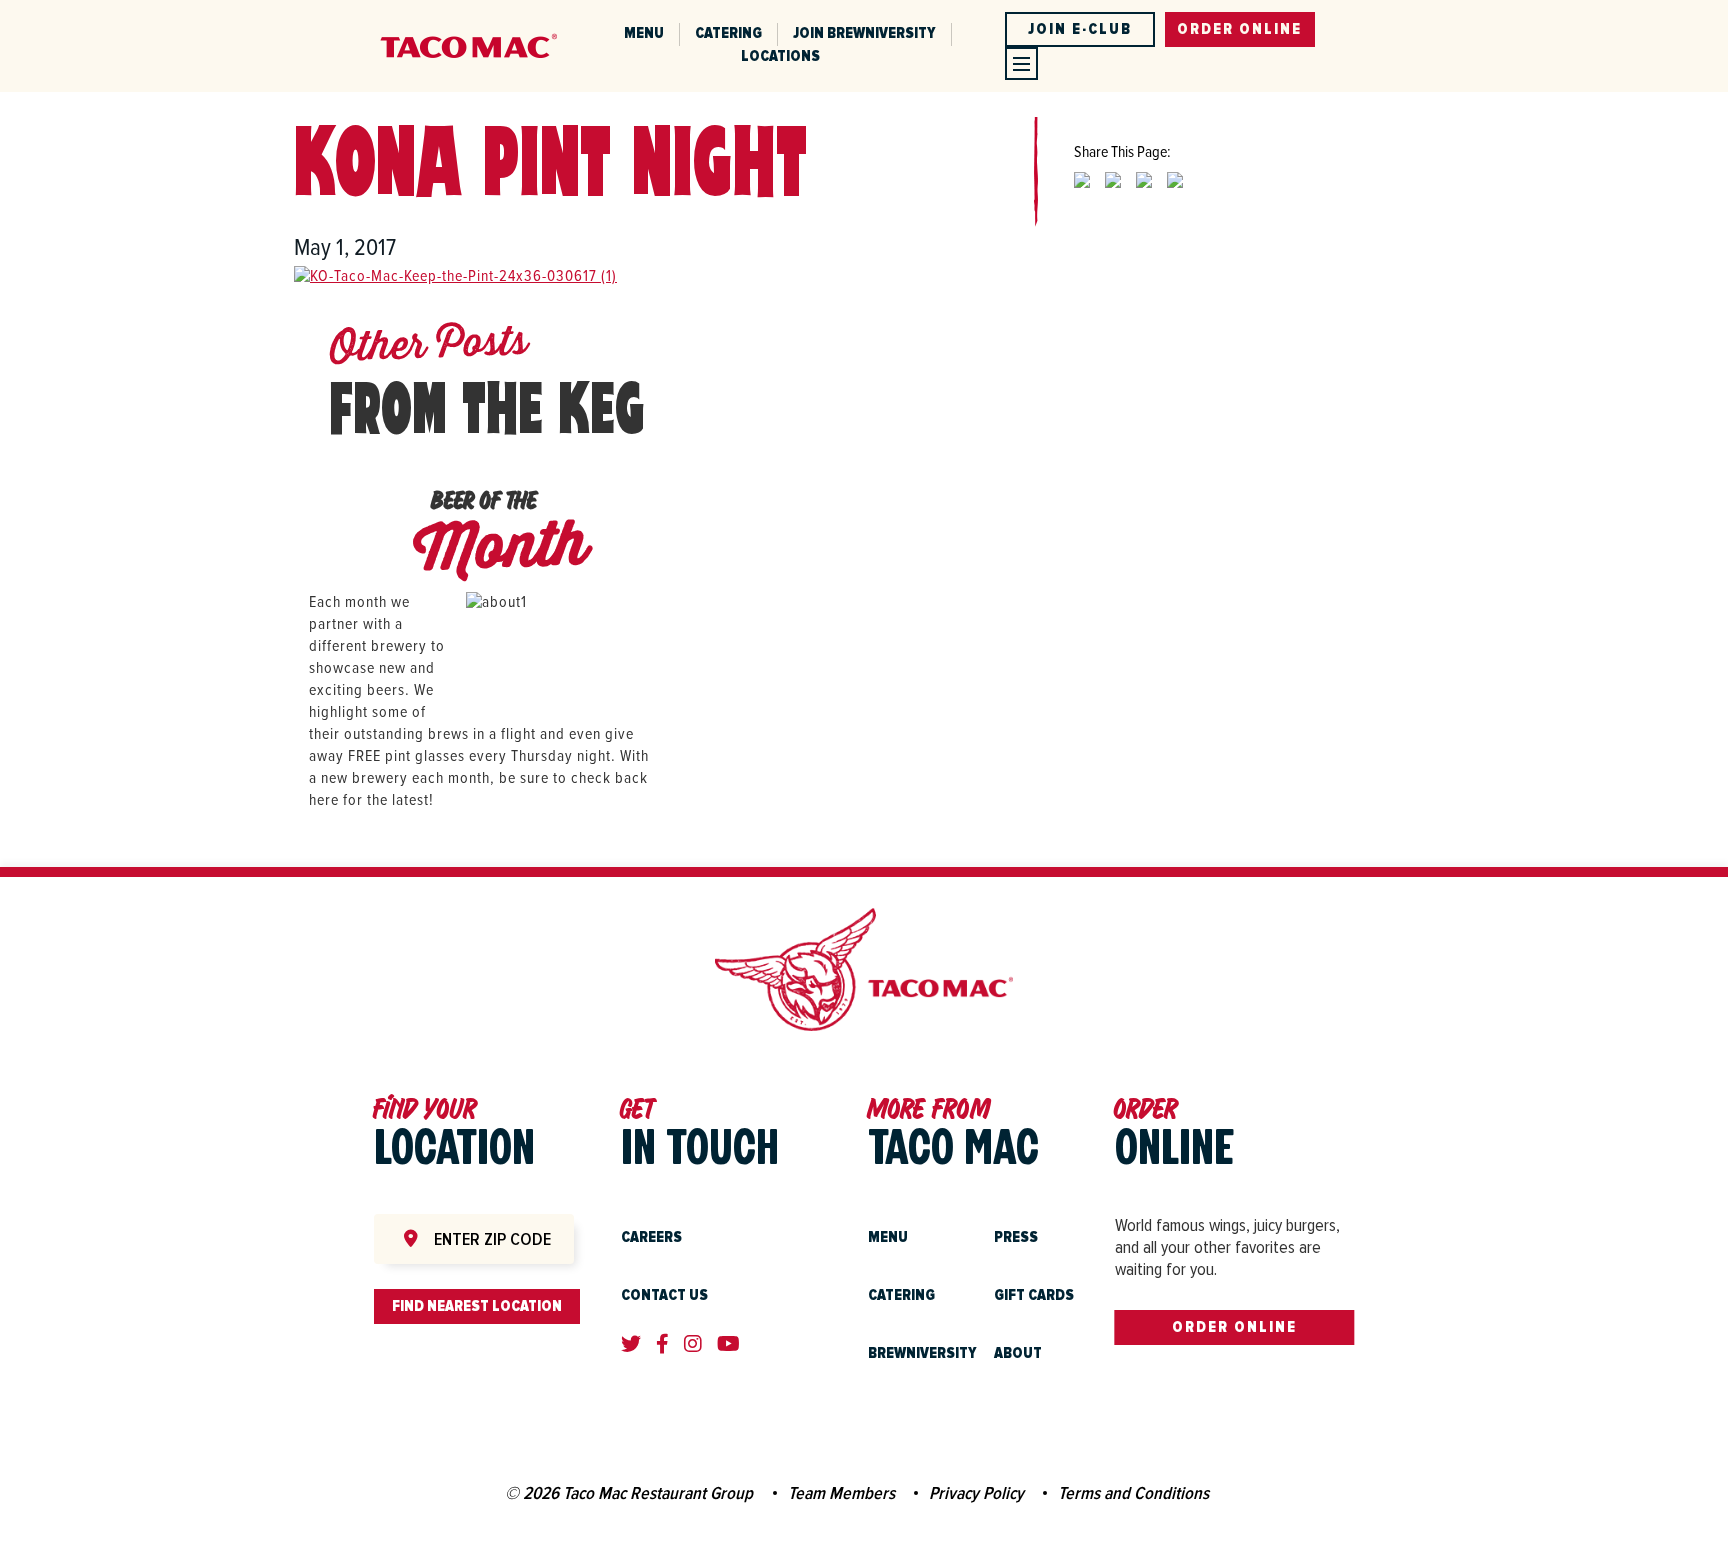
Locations (780, 56)
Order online (1239, 29)
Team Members (841, 1493)
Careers (651, 1237)
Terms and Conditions (1133, 1493)
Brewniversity (922, 1353)
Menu (644, 33)
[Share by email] (1175, 196)
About (1018, 1353)
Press (1016, 1237)
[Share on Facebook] (1113, 196)
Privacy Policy (976, 1493)
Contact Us (664, 1295)
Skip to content (261, 11)
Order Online (1234, 1327)
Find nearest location (477, 1306)
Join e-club (1080, 29)
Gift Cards (1034, 1295)
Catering (728, 33)
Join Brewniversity (864, 33)
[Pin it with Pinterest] (1144, 196)
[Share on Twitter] (1082, 196)
